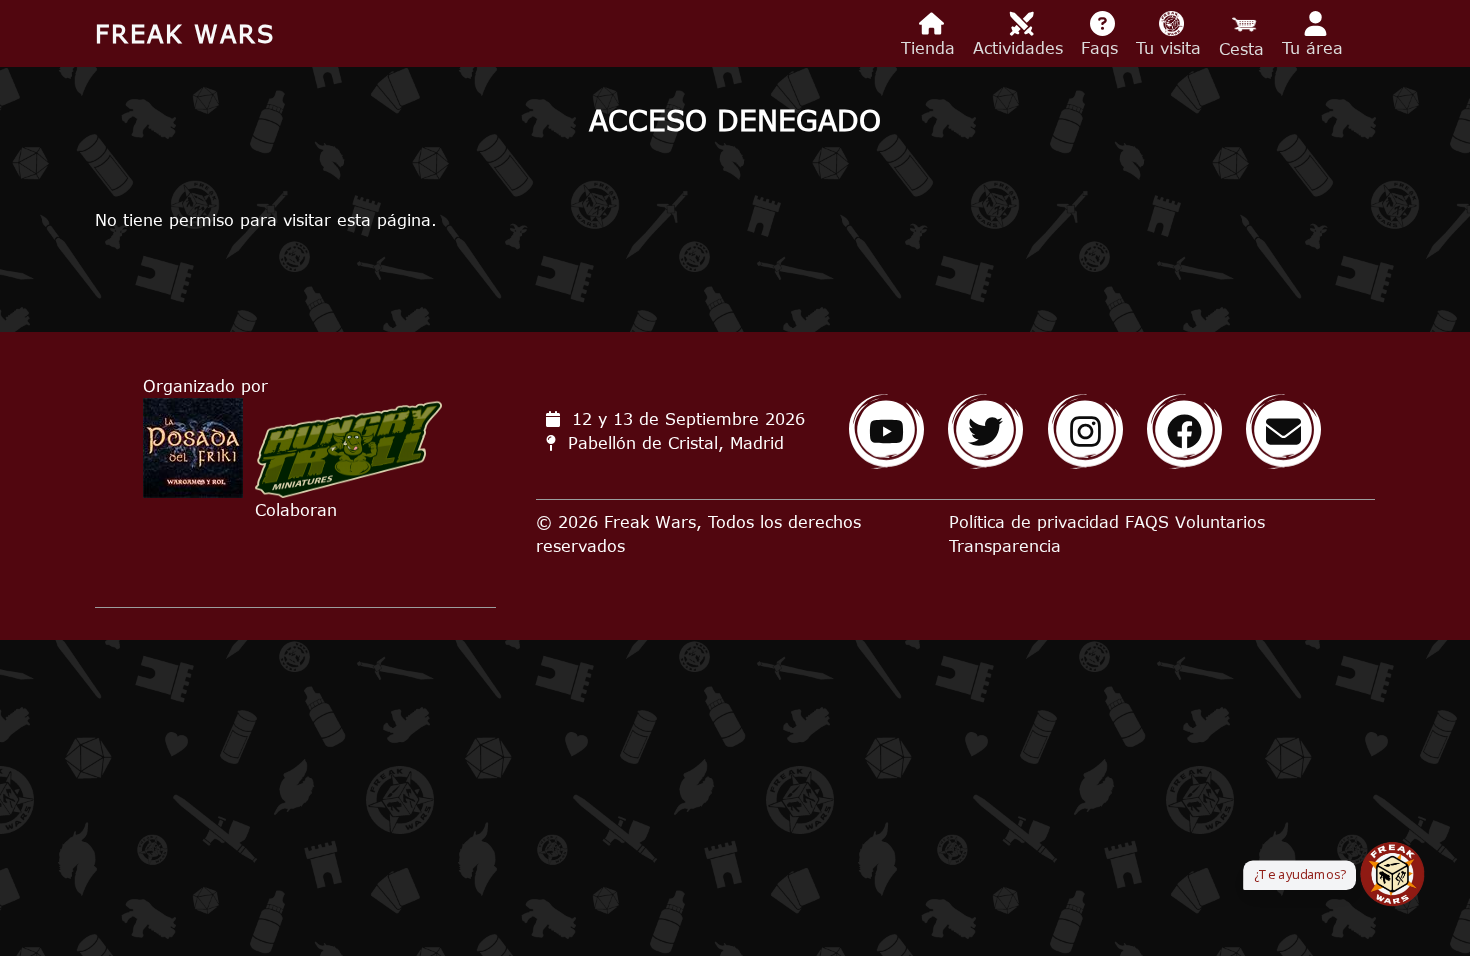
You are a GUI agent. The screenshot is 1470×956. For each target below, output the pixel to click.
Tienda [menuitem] (931, 48)
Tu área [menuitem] (1315, 48)
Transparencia (1005, 546)
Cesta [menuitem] (1244, 49)
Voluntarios (1220, 522)
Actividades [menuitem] (1021, 48)
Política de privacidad (1034, 522)
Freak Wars (185, 33)
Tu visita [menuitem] (1171, 48)
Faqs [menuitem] (1102, 48)
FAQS (1147, 522)
